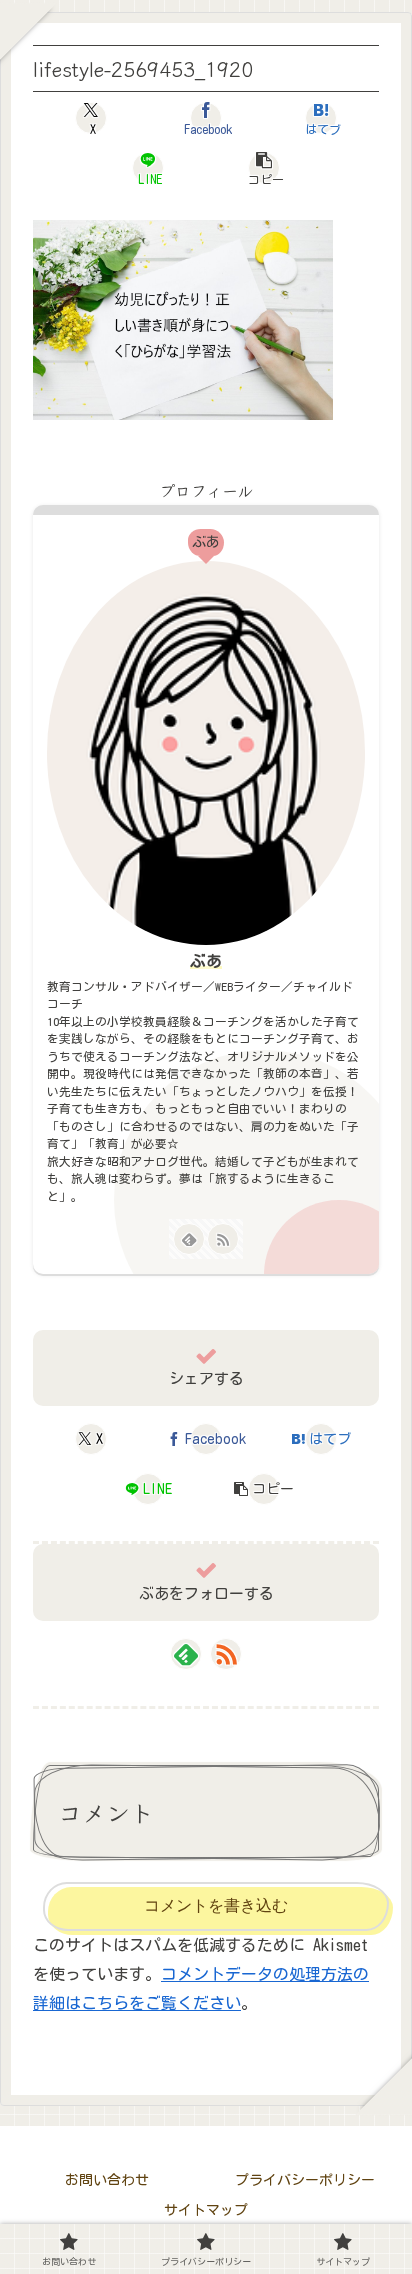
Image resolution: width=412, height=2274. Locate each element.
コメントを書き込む (216, 1905)
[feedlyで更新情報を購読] (189, 1239)
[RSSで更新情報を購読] (223, 1239)
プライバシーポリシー (305, 2180)
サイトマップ (206, 2210)
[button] (263, 168)
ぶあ (206, 961)
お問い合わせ (107, 2180)
